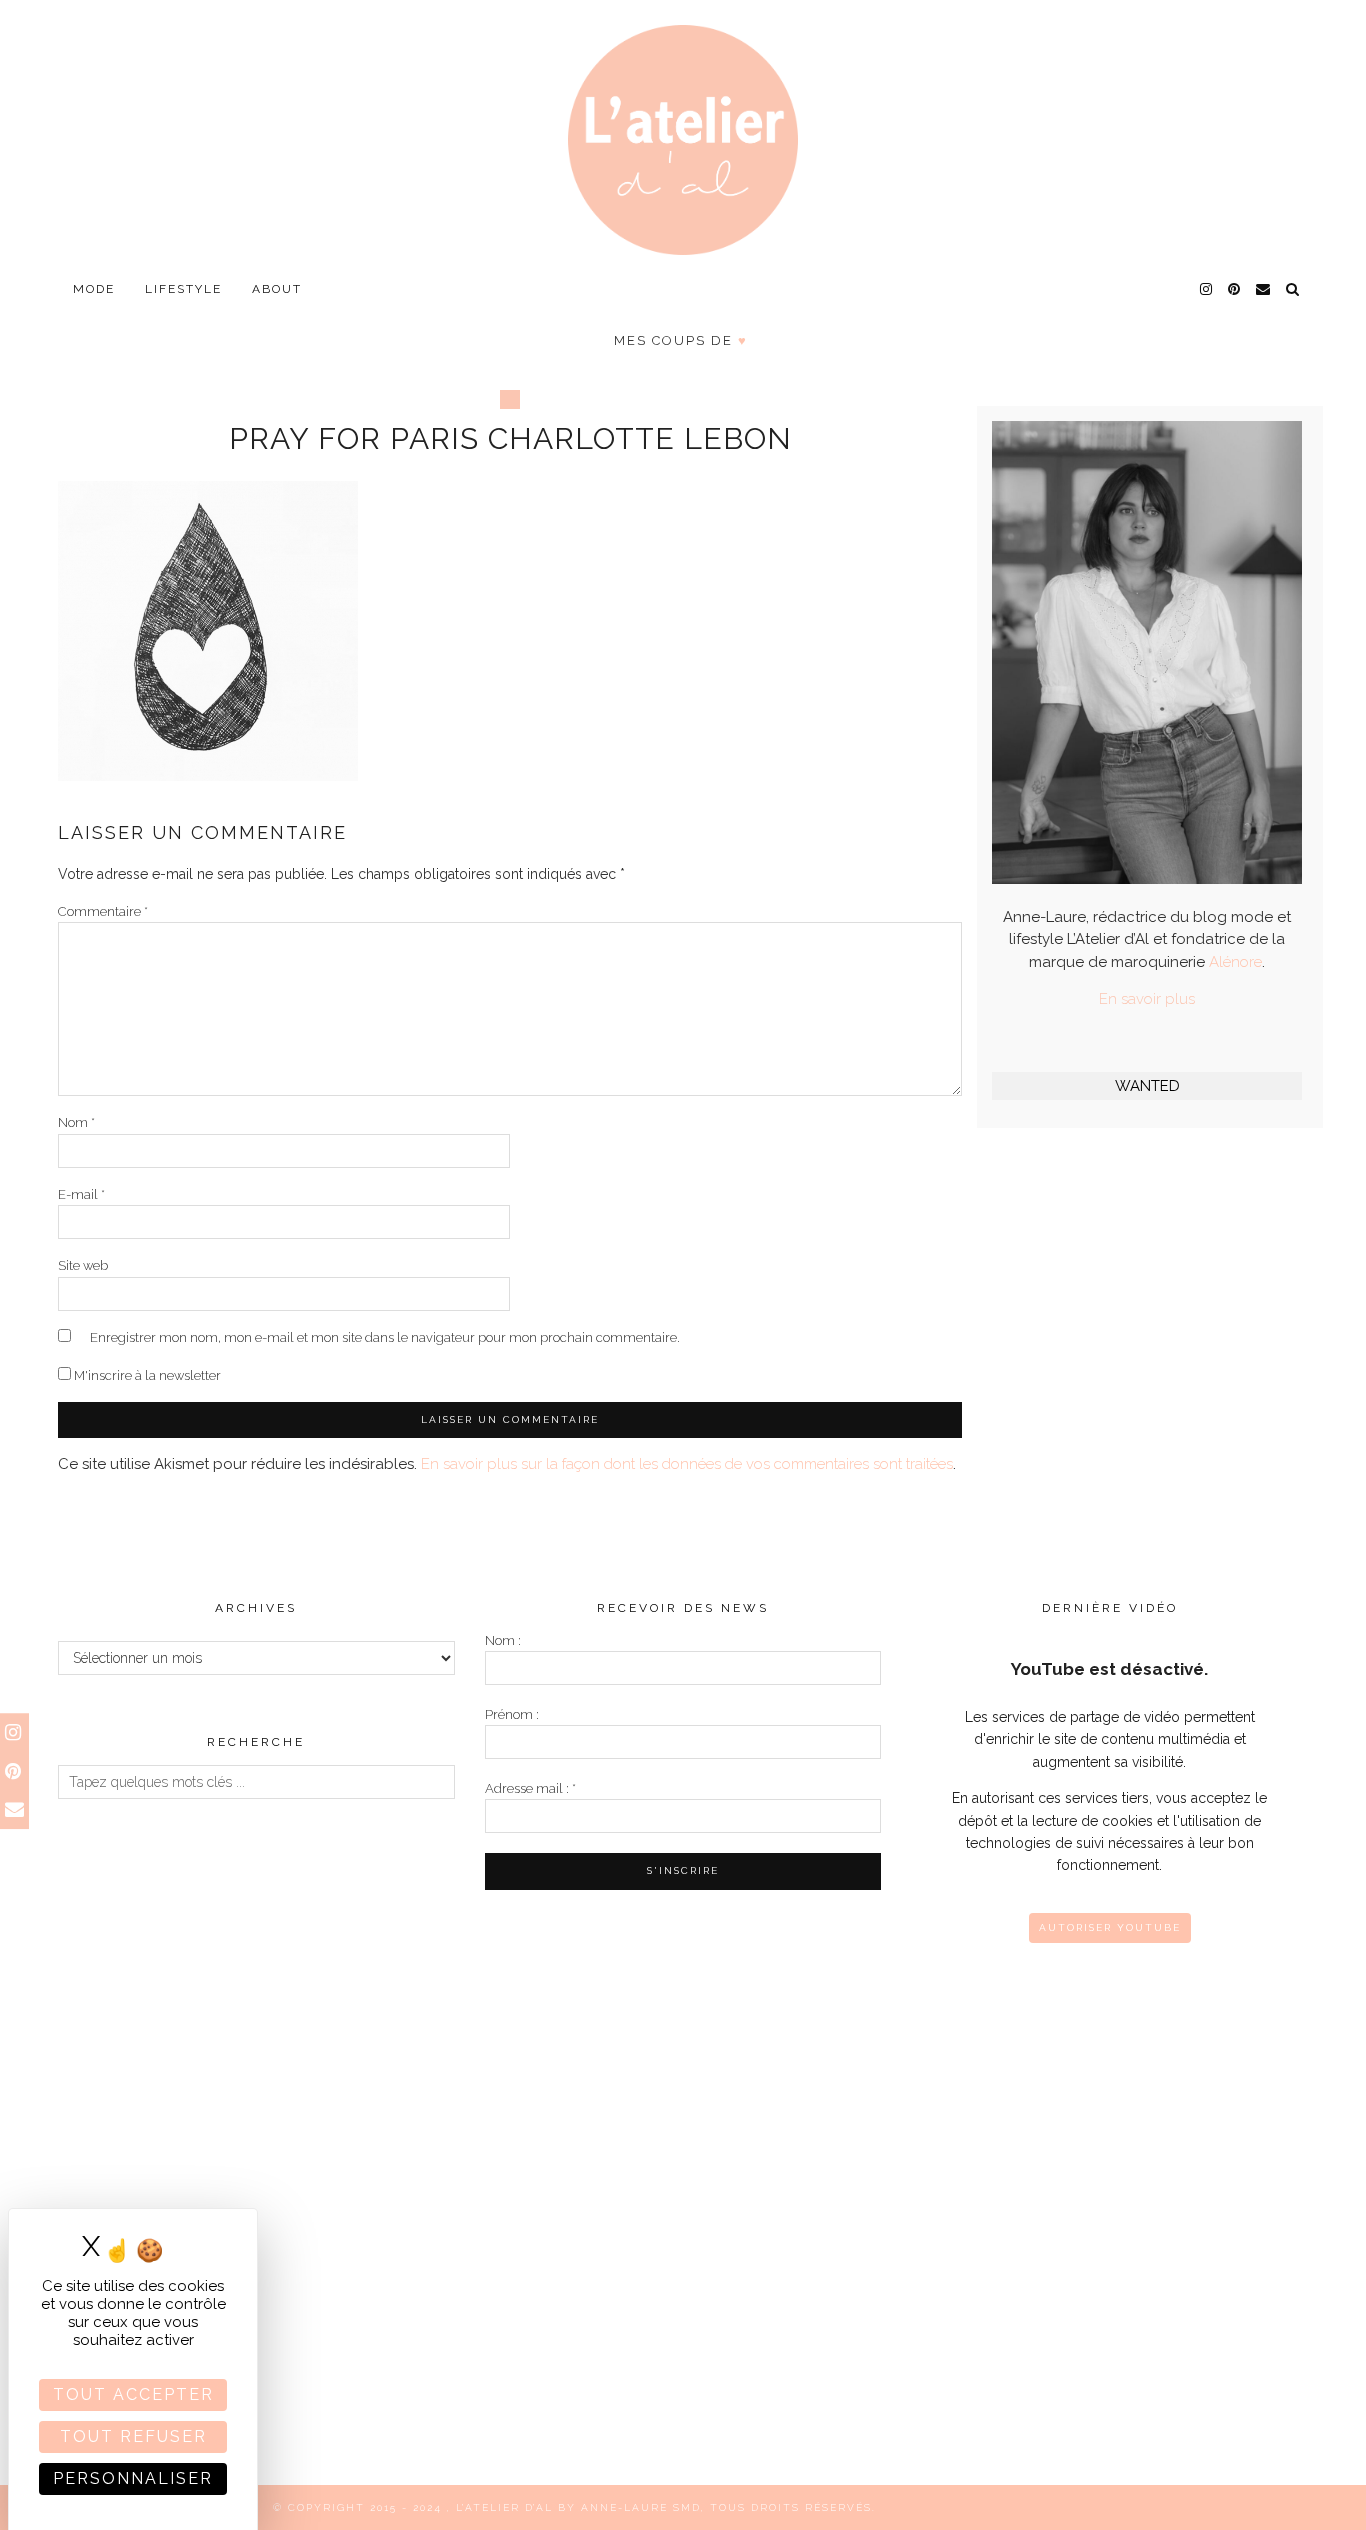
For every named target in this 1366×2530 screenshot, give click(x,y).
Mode (94, 289)
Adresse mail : (530, 1788)
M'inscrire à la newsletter (146, 1375)
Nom (76, 1122)
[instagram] (1207, 289)
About (277, 289)
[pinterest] (1235, 289)
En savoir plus (1147, 999)
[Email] (1264, 289)
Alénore (1235, 962)
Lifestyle (183, 289)
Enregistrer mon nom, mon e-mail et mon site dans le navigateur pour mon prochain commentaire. (385, 1337)
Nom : (503, 1640)
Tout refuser (133, 2436)
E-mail (81, 1194)
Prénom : (512, 1714)
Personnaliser (133, 2478)
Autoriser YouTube (1110, 1927)
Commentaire (103, 911)
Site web (83, 1265)
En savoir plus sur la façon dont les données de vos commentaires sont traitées (687, 1464)
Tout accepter (133, 2394)
